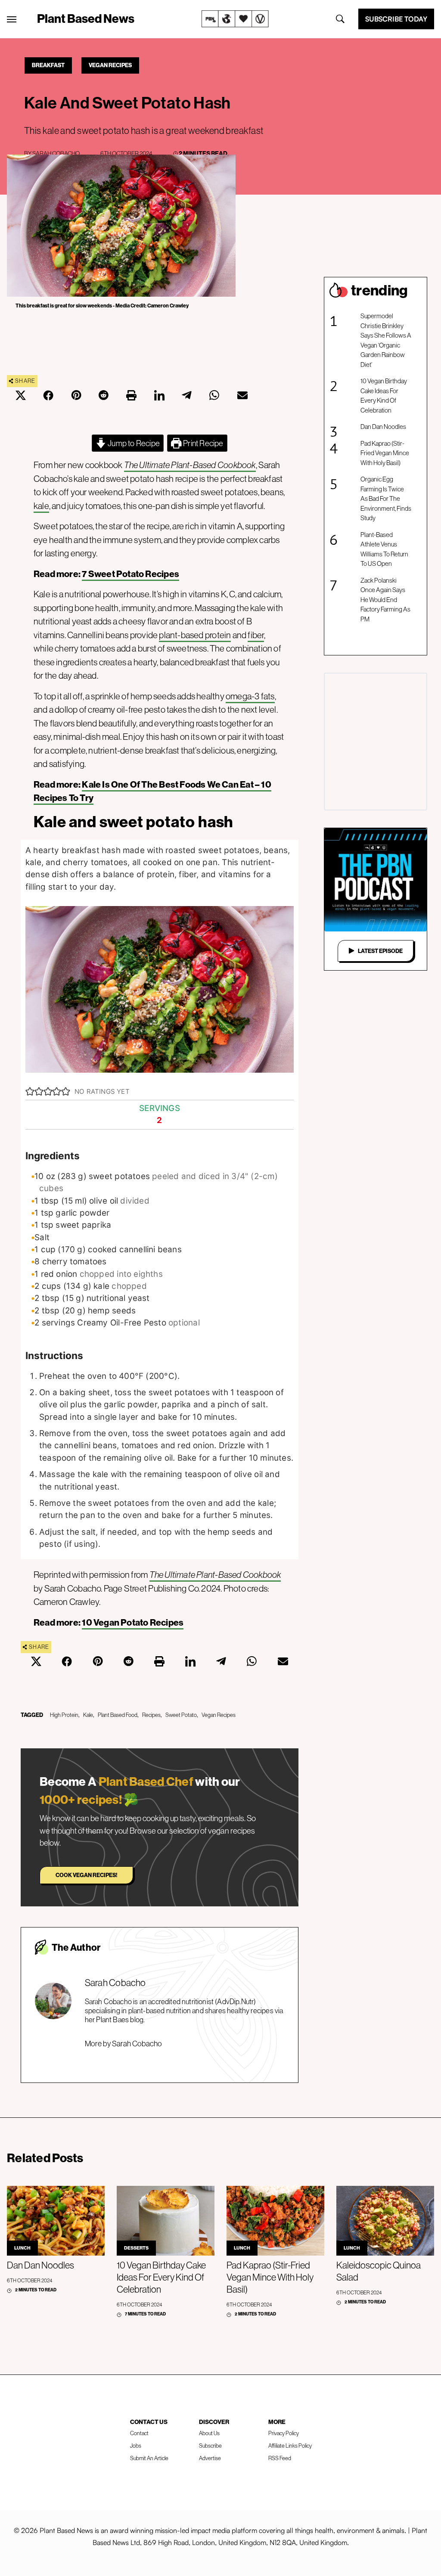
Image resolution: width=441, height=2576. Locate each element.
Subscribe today (396, 19)
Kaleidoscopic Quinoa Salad (379, 2271)
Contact (139, 2433)
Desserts (136, 2248)
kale (41, 506)
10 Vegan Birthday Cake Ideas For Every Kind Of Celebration (384, 396)
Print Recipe (203, 443)
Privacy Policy (284, 2433)
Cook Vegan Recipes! (86, 1875)
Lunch (22, 2248)
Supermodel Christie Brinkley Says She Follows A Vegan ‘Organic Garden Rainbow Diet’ (386, 340)
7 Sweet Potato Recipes (130, 574)
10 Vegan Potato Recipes (133, 1622)
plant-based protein (195, 635)
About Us (209, 2433)
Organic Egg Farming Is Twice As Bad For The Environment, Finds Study (386, 498)
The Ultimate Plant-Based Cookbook (190, 465)
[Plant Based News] (12, 19)
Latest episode (380, 951)
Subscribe (210, 2446)
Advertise (210, 2458)
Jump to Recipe (133, 443)
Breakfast (48, 65)
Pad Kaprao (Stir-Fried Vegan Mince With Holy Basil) (385, 453)
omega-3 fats (250, 696)
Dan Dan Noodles (383, 427)
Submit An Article (149, 2458)
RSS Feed (280, 2458)
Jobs (136, 2446)
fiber (256, 635)
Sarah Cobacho (56, 153)
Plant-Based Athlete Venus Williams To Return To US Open (384, 549)
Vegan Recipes (110, 65)
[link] (235, 19)
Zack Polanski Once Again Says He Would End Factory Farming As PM (385, 600)
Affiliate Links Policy (290, 2446)
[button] (30, 1092)
